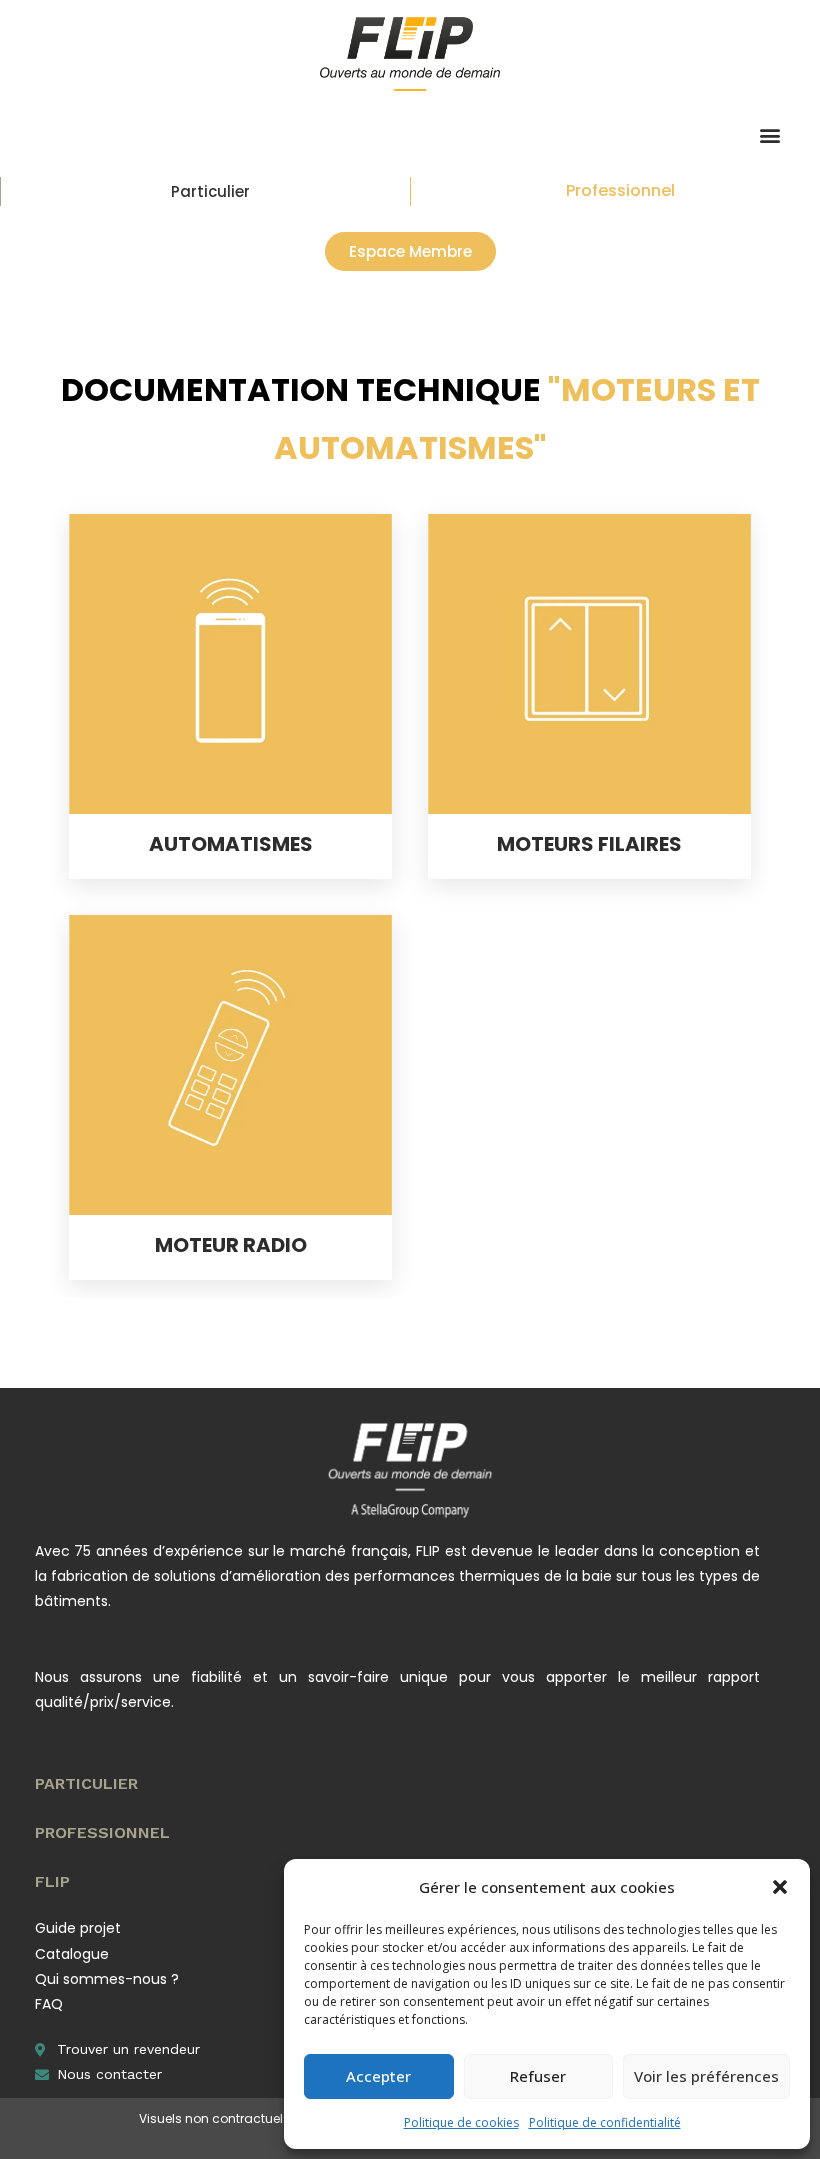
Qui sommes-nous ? (107, 1979)
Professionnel (620, 190)
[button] (780, 1887)
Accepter (378, 2076)
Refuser (538, 2076)
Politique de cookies (461, 2122)
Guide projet (78, 1928)
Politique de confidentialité (605, 2122)
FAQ (49, 2004)
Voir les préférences (706, 2076)
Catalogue (72, 1954)
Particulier (210, 191)
